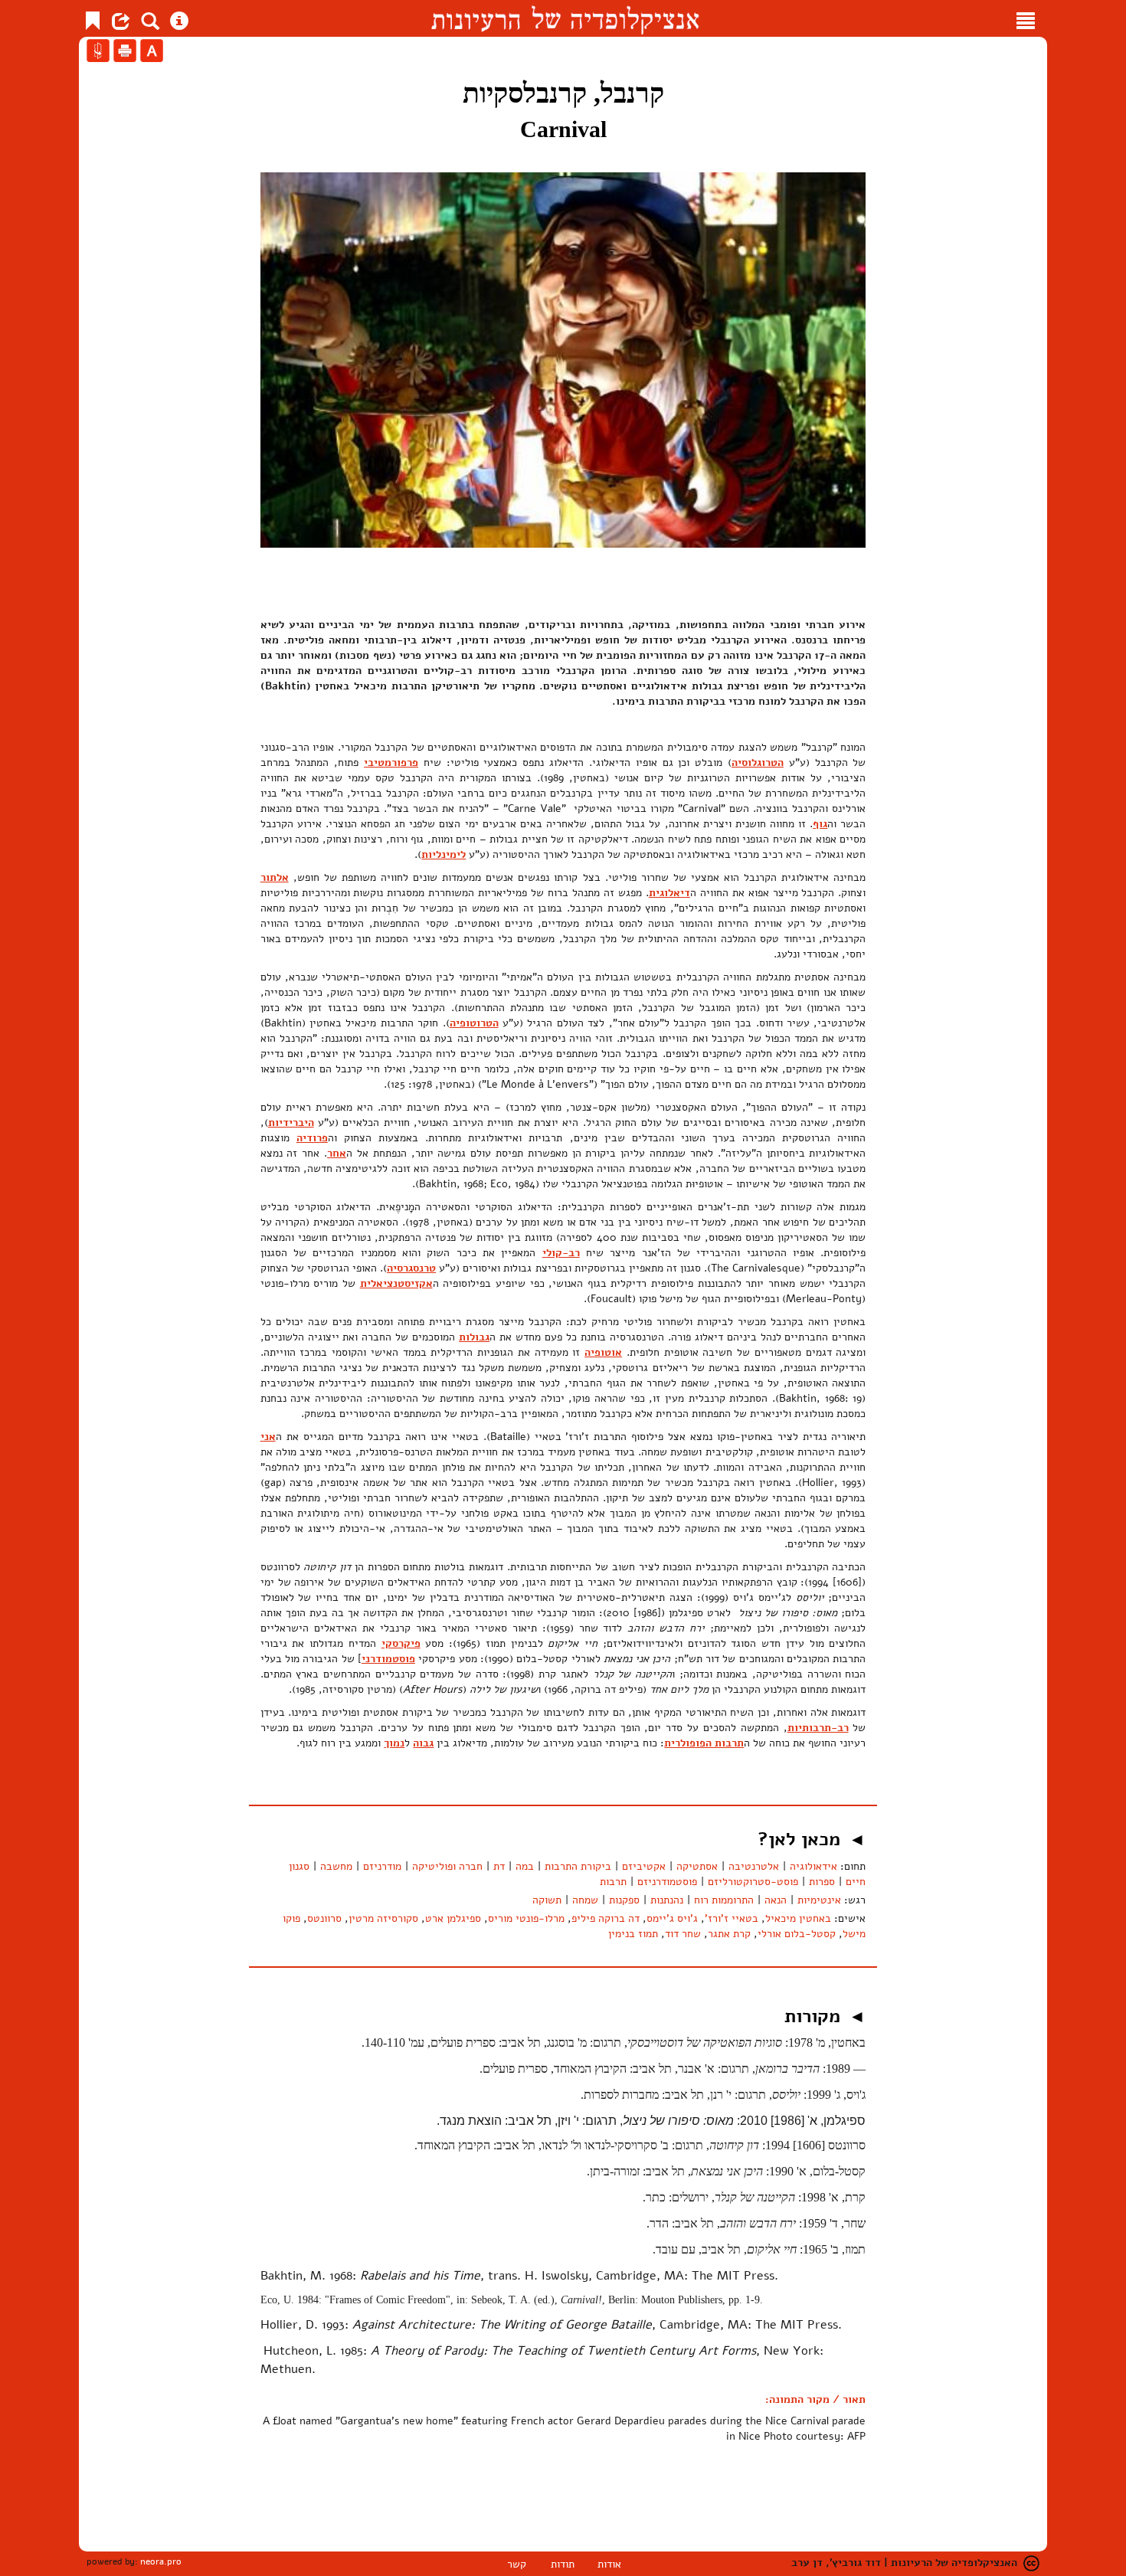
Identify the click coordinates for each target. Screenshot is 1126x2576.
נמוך (394, 1743)
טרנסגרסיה (411, 1268)
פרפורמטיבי (391, 763)
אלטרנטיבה (754, 1866)
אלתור (275, 877)
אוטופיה (603, 1352)
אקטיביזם (644, 1866)
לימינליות (444, 854)
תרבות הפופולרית (704, 1743)
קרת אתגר (729, 1934)
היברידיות (291, 1123)
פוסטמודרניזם (667, 1882)
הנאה (776, 1900)
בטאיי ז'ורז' (732, 1918)
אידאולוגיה (813, 1866)
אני (268, 1437)
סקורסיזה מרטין (383, 1918)
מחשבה (336, 1866)
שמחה (585, 1900)
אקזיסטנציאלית (396, 1283)
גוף (820, 824)
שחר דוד (683, 1934)
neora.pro (161, 2561)
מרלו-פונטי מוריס (526, 1918)
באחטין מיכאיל (798, 1918)
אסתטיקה (697, 1866)
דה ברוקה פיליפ (606, 1918)
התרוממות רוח (724, 1900)
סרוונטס (324, 1918)
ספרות (822, 1882)
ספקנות (624, 1900)
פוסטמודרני (388, 1659)
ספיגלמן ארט (453, 1918)
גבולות (474, 1337)
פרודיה (312, 1138)
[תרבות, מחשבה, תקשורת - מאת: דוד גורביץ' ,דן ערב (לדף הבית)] (565, 18)
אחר (337, 1153)
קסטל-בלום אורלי (797, 1934)
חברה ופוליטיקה (447, 1866)
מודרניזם (382, 1866)
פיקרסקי (401, 1643)
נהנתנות (667, 1900)
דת (499, 1866)
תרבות (613, 1882)
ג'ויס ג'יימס (672, 1918)
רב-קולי (561, 1253)
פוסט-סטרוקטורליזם (753, 1882)
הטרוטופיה (474, 1023)
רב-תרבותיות (818, 1728)
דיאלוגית (669, 893)
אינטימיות (819, 1900)
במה (525, 1866)
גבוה (423, 1743)
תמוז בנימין (633, 1934)
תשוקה (547, 1900)
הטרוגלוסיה (758, 763)
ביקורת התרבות (578, 1866)
